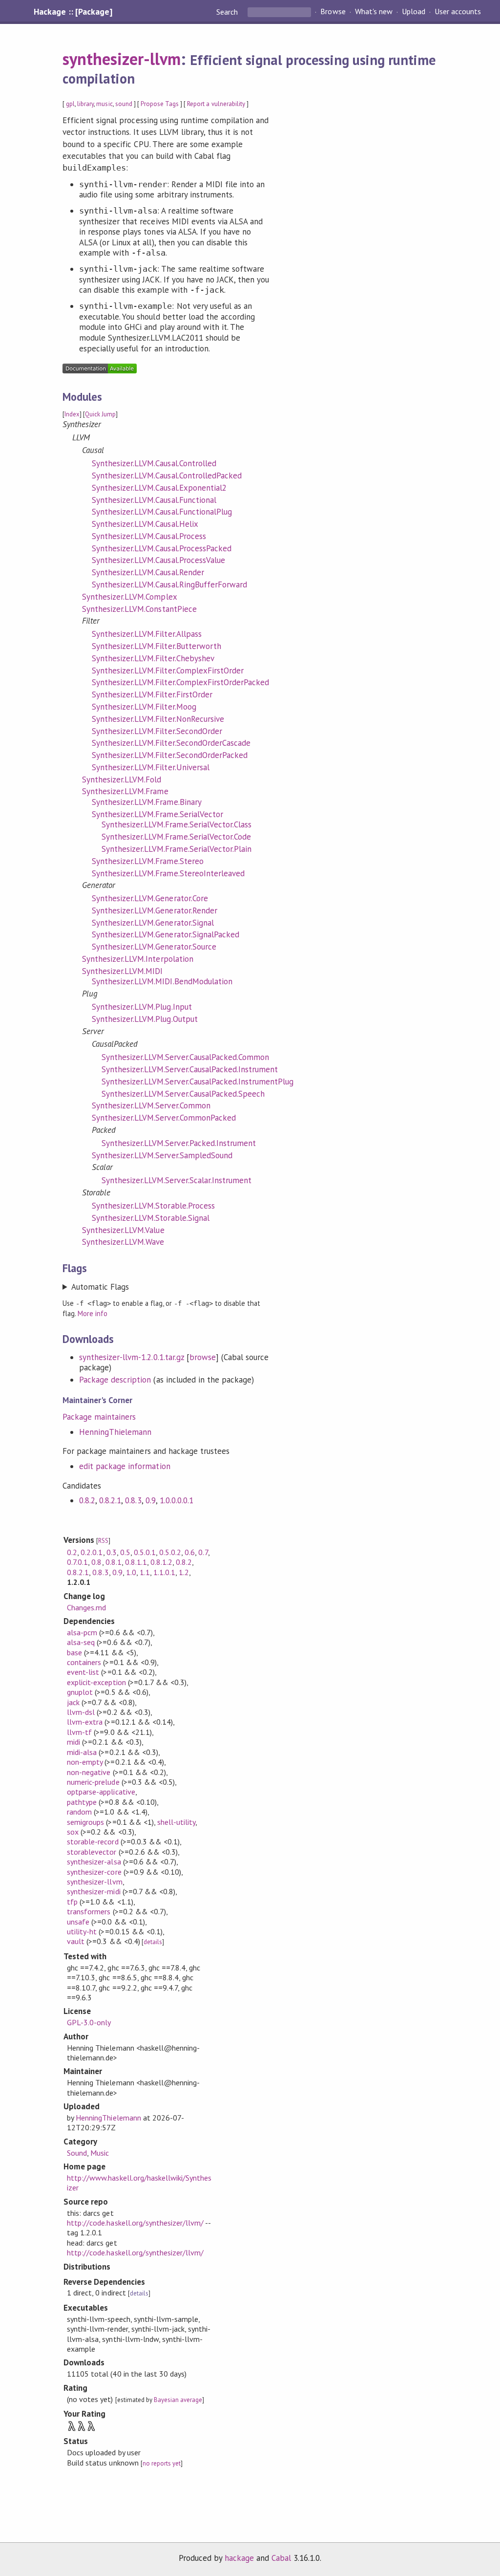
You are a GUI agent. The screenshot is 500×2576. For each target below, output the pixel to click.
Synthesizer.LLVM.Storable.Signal (151, 1218)
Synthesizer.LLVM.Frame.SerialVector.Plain (177, 849)
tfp (72, 1902)
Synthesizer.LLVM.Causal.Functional (154, 500)
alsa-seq (81, 1642)
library (85, 104)
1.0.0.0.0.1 (177, 1500)
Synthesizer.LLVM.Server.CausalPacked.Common (185, 1057)
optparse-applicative (101, 1792)
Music (100, 2153)
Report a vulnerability (216, 104)
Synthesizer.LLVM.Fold (122, 779)
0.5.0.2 (170, 1552)
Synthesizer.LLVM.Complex (130, 597)
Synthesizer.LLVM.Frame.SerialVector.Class (177, 824)
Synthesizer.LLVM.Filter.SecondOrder (157, 731)
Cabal (281, 2558)
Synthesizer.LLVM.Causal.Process (149, 536)
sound (124, 104)
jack (73, 1702)
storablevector (92, 1852)
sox (73, 1832)
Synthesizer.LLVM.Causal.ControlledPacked (167, 476)
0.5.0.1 (145, 1552)
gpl (70, 104)
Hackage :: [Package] (73, 12)
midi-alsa (82, 1752)
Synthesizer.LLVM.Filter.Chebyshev (153, 658)
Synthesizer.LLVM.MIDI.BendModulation (162, 981)
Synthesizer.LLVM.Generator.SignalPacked (166, 934)
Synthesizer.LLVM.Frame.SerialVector (157, 814)
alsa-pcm (82, 1632)
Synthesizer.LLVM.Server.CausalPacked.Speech (183, 1094)
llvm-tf (79, 1732)
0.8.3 (133, 1500)
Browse (333, 12)
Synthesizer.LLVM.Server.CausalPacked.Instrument (190, 1069)
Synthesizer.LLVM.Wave (123, 1242)
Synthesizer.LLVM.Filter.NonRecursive (158, 719)
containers (84, 1662)
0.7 (203, 1552)
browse (203, 1357)
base (74, 1652)
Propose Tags (160, 104)
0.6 (190, 1552)
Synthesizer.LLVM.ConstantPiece (139, 609)
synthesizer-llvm (122, 59)
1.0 (131, 1572)
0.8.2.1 (110, 1500)
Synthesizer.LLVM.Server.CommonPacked (164, 1118)
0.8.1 (114, 1562)
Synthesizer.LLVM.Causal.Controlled (154, 463)
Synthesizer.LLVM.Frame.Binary (147, 802)
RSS (103, 1541)
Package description (115, 1380)
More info (93, 1313)
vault (76, 1941)
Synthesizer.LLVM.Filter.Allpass (147, 634)
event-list (83, 1672)
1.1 (145, 1572)
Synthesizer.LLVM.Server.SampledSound (162, 1155)
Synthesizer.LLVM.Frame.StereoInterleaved (168, 873)
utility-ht (82, 1931)
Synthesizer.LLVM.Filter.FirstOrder (152, 694)
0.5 (125, 1552)
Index (72, 414)
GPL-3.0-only (89, 2022)
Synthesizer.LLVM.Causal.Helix (145, 524)
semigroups (85, 1822)
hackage (239, 2558)
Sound (77, 2153)
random (79, 1812)
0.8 (96, 1562)
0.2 (72, 1552)
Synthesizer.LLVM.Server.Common (151, 1105)
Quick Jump (100, 414)
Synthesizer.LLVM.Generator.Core (150, 898)
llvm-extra (85, 1722)
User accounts (458, 12)
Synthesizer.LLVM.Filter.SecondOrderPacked (170, 755)
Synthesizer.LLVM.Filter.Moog (144, 707)
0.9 (151, 1500)
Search (228, 12)
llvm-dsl (81, 1712)
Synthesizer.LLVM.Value (123, 1230)
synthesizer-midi (94, 1891)
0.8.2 (87, 1500)
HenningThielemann (115, 1432)
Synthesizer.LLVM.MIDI (123, 971)
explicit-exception (96, 1682)
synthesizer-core (94, 1872)
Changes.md (86, 1607)
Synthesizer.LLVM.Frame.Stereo (148, 861)
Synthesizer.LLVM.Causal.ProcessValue (158, 560)
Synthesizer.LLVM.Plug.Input (142, 1007)
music (104, 104)
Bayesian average (178, 2400)
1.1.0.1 (164, 1572)
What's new (374, 12)
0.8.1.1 (136, 1562)
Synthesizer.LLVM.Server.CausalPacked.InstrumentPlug (198, 1082)
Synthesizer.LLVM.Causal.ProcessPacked (162, 548)
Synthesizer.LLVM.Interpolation (138, 959)
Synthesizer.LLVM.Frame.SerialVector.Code (176, 837)
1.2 (184, 1572)
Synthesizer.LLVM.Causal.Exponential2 (159, 488)
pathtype (82, 1802)
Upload (414, 12)
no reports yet (162, 2463)
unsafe (78, 1922)
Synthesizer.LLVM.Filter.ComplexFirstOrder (168, 671)
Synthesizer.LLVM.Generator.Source (154, 947)
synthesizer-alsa (94, 1862)
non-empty (85, 1762)
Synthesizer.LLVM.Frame (125, 791)
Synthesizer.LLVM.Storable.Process (153, 1206)
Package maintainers (99, 1417)
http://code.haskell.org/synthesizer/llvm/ (135, 2223)
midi (73, 1742)
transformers (89, 1911)
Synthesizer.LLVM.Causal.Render (148, 572)
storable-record (93, 1841)
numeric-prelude (93, 1782)
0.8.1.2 (161, 1562)
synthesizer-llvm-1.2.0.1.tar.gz (132, 1357)
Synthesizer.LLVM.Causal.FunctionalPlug (162, 512)
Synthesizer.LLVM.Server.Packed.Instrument (179, 1143)
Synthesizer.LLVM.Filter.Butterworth (156, 646)
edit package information (125, 1466)
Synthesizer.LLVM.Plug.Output (145, 1019)
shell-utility (176, 1822)
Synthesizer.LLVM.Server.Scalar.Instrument (177, 1180)
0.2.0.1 (92, 1552)
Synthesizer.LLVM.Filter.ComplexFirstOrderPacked (180, 682)
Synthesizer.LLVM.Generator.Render (155, 910)
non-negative (89, 1772)
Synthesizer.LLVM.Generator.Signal (153, 923)
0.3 (112, 1552)
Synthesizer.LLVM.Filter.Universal (151, 767)
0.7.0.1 (77, 1562)
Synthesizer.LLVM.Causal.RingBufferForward (169, 584)
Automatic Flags (100, 1287)
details (153, 1942)
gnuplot (80, 1692)
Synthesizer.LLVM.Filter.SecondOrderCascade (171, 743)
